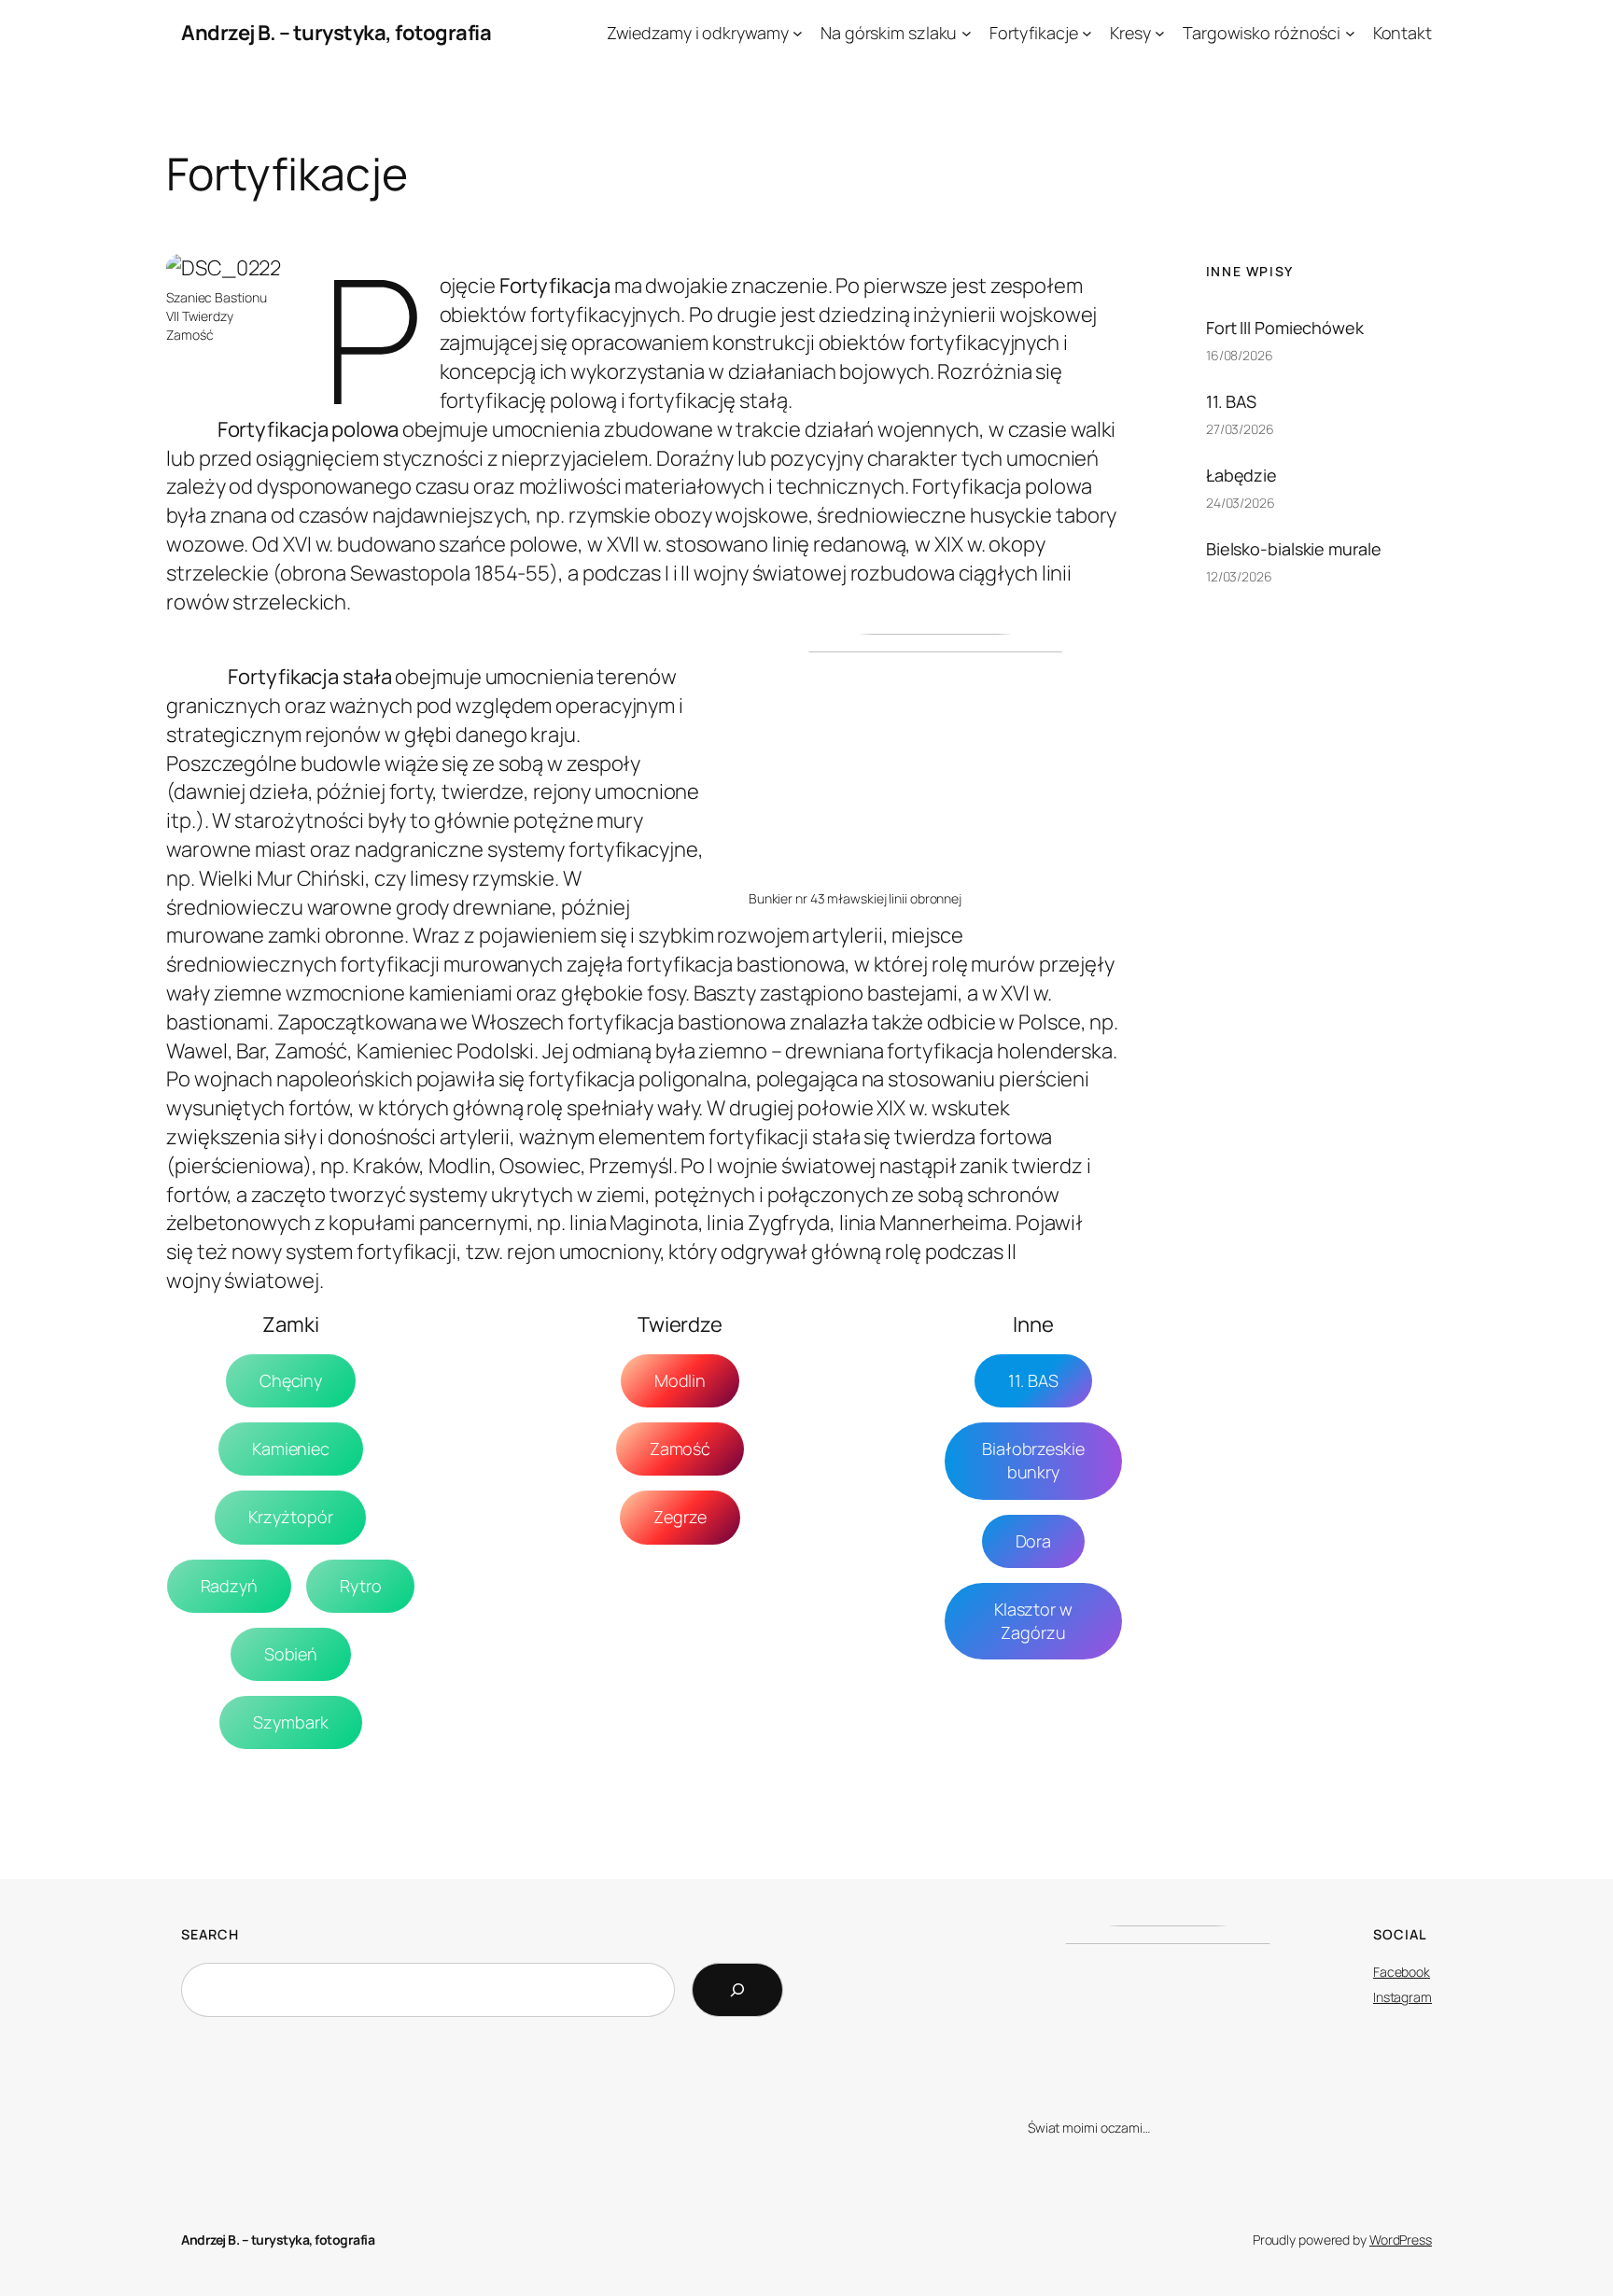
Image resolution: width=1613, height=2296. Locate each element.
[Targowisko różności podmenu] (1350, 33)
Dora (1034, 1541)
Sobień (291, 1654)
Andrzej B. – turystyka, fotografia (336, 33)
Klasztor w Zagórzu (1033, 1621)
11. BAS (1033, 1380)
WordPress (1401, 2240)
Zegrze (680, 1517)
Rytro (361, 1586)
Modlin (680, 1380)
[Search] (737, 1990)
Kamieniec (291, 1449)
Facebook (1402, 1972)
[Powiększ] (257, 278)
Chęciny (291, 1380)
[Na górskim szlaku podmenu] (967, 33)
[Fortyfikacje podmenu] (1087, 33)
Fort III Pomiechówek (1285, 328)
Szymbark (290, 1722)
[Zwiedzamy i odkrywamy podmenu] (798, 33)
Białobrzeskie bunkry (1033, 1460)
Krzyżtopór (290, 1517)
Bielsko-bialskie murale (1294, 549)
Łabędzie (1241, 475)
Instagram (1403, 1997)
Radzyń (229, 1586)
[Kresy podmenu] (1160, 33)
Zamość (680, 1449)
